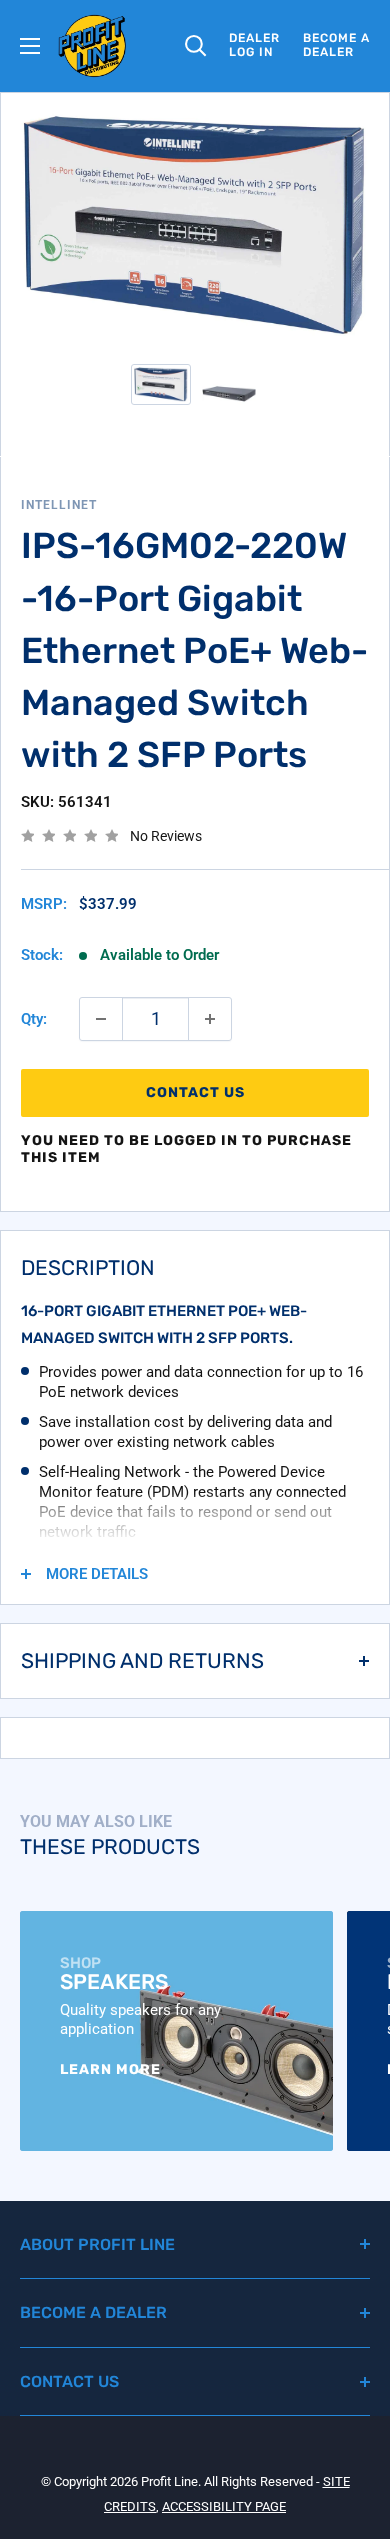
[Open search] (196, 46)
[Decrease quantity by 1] (101, 1019)
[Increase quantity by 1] (210, 1019)
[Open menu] (30, 46)
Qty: (34, 1019)
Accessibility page (224, 2506)
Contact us (195, 1092)
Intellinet (59, 505)
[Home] (92, 46)
